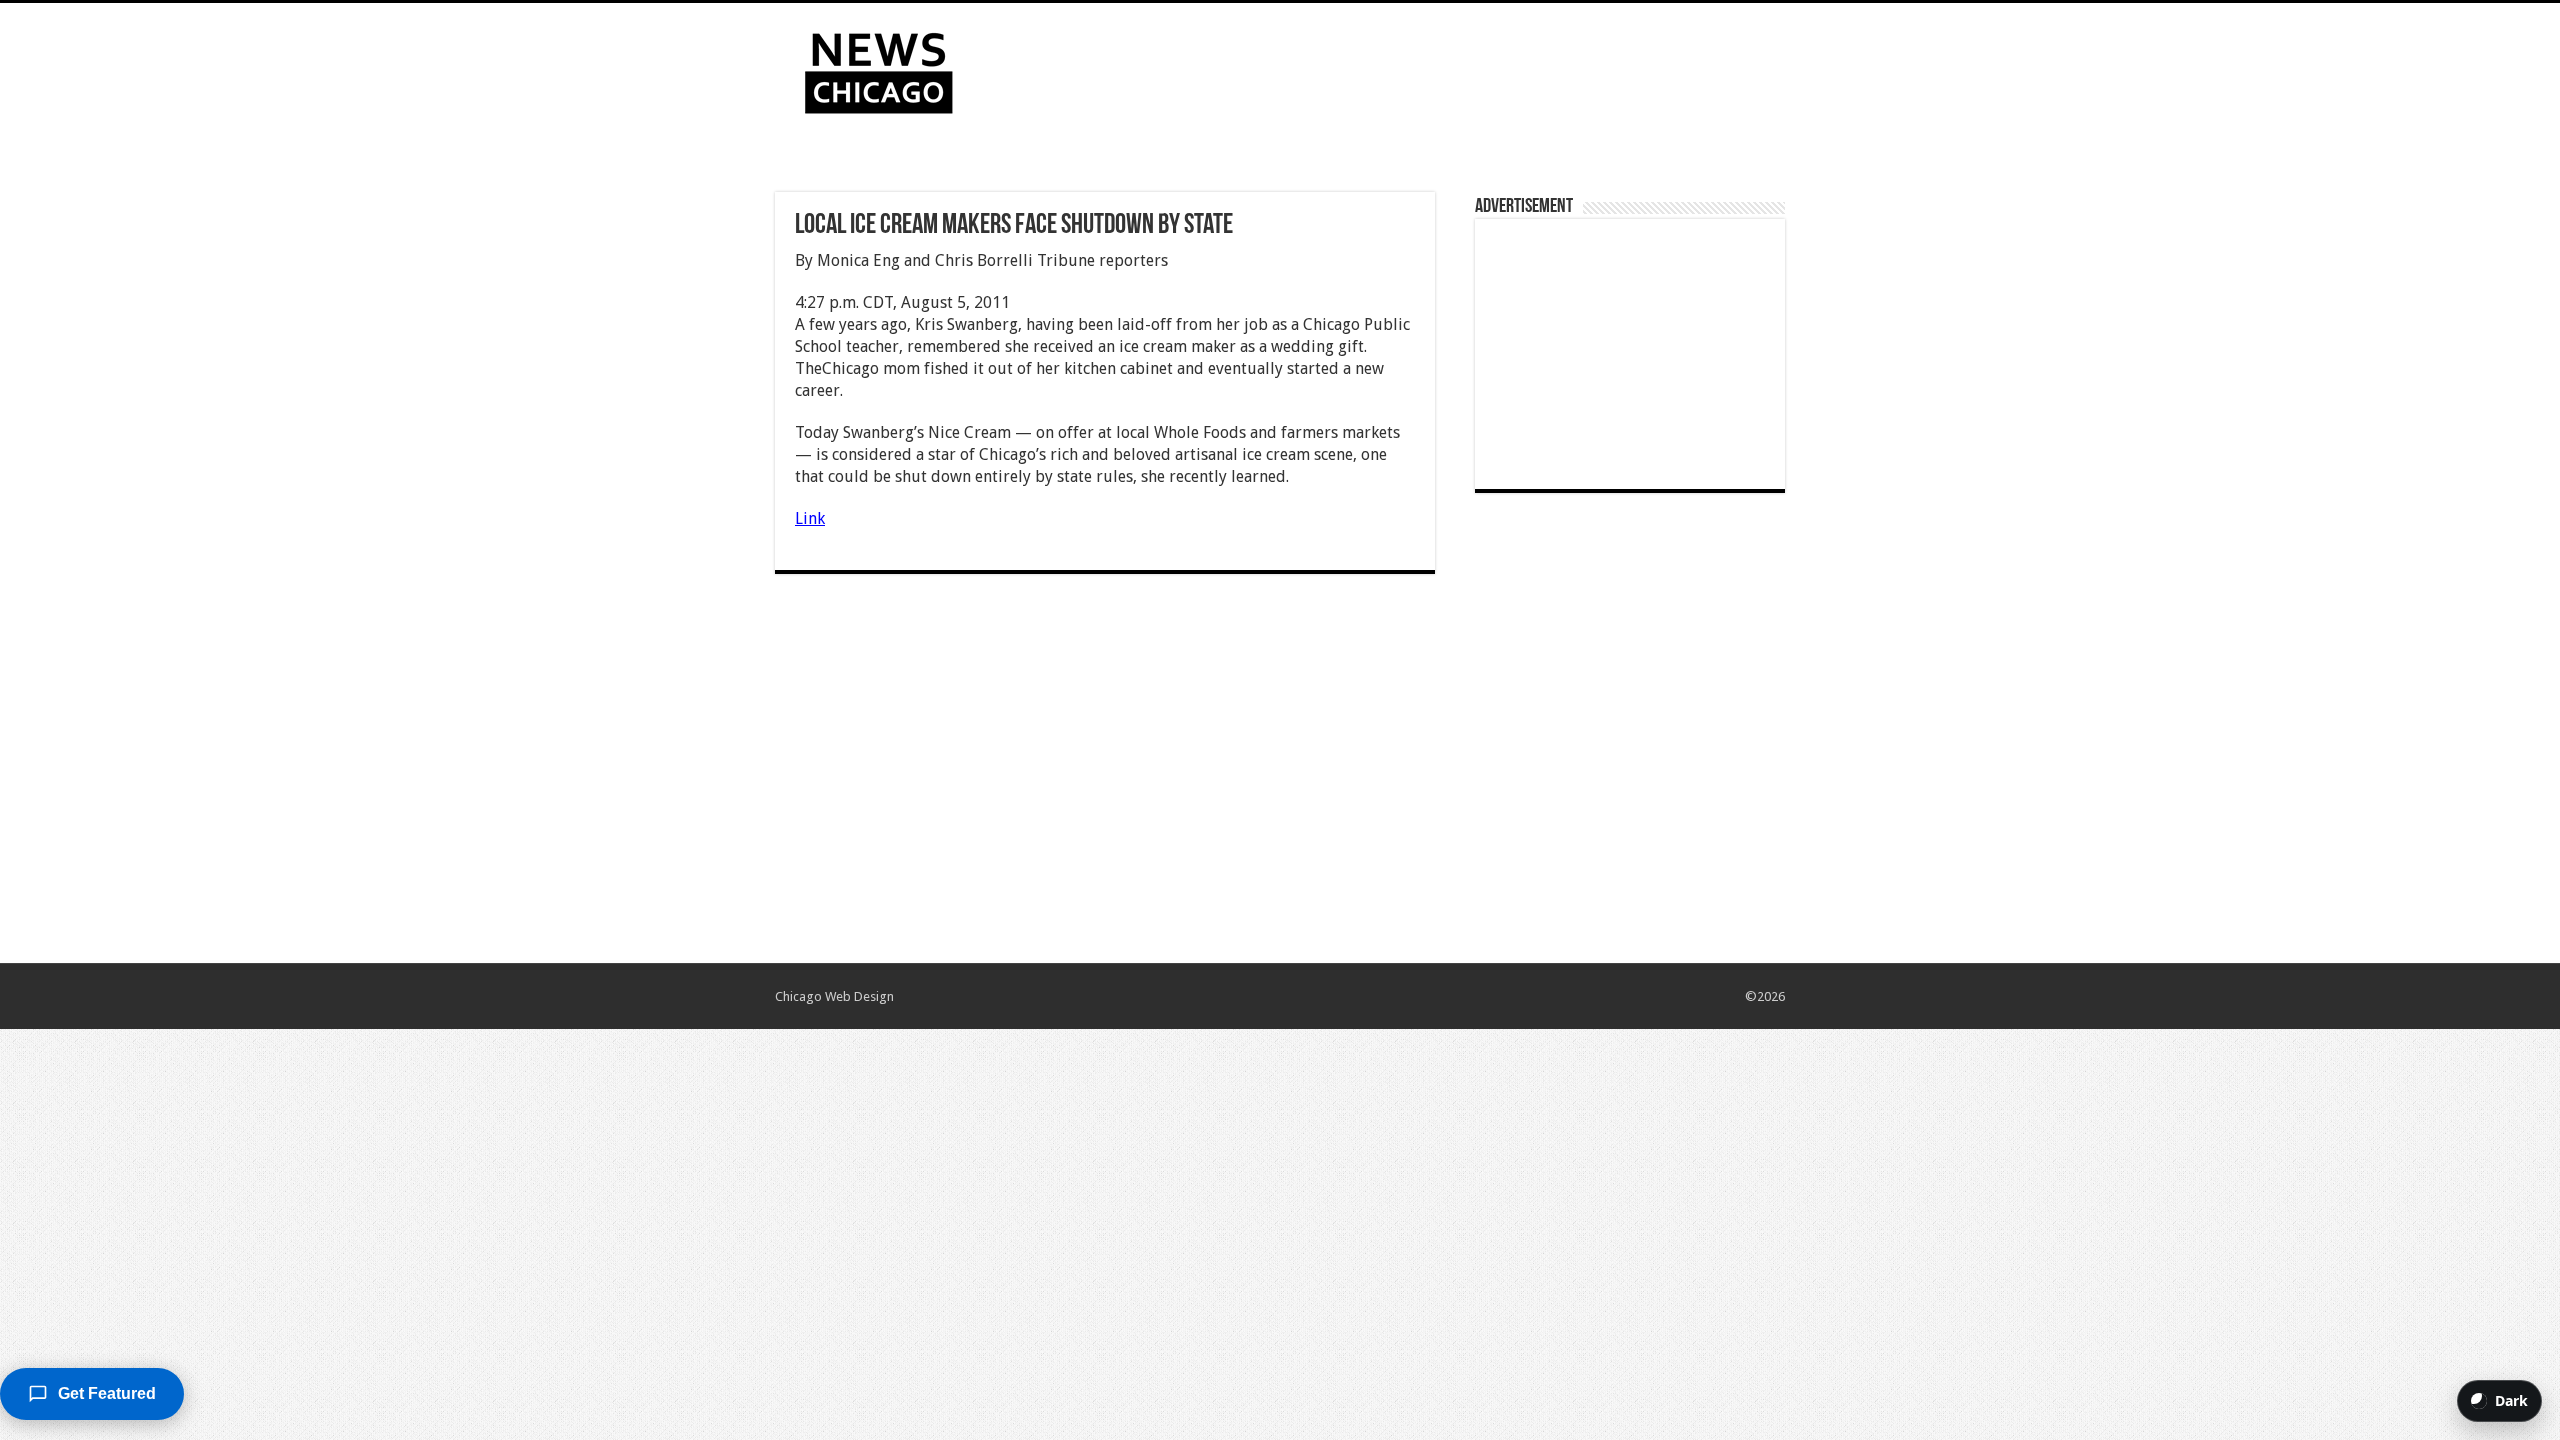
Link (810, 518)
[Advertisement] (1406, 68)
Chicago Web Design (834, 996)
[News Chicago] (879, 69)
